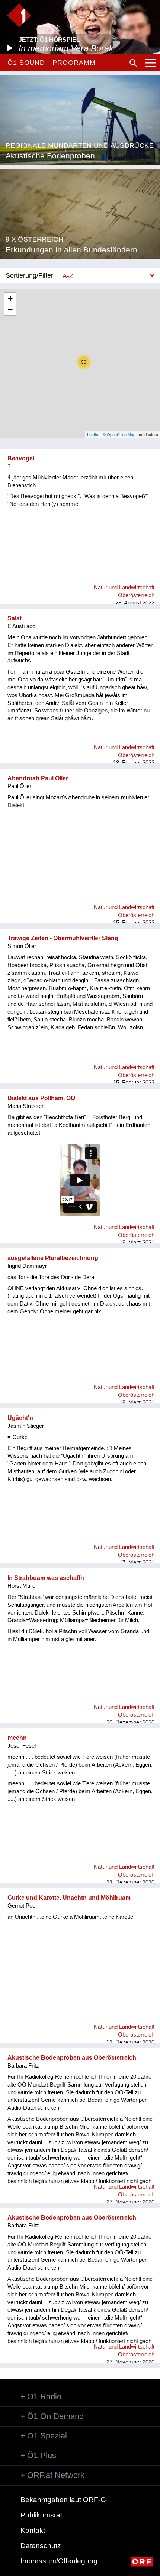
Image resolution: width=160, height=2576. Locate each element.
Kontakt (33, 2530)
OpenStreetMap (121, 434)
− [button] (10, 310)
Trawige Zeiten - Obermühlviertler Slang (63, 938)
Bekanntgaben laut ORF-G (63, 2500)
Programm (74, 63)
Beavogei (21, 458)
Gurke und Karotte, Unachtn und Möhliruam (69, 1898)
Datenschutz (41, 2546)
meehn (17, 1738)
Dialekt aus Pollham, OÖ (41, 1098)
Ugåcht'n (20, 1418)
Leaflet (93, 434)
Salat (15, 618)
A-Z (68, 276)
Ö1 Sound (26, 63)
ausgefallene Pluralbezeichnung (53, 1258)
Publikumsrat (41, 2515)
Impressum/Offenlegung (59, 2561)
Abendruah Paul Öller (38, 778)
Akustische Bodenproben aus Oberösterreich (72, 2058)
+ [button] (10, 298)
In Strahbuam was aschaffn (46, 1578)
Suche (133, 63)
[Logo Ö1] (19, 15)
